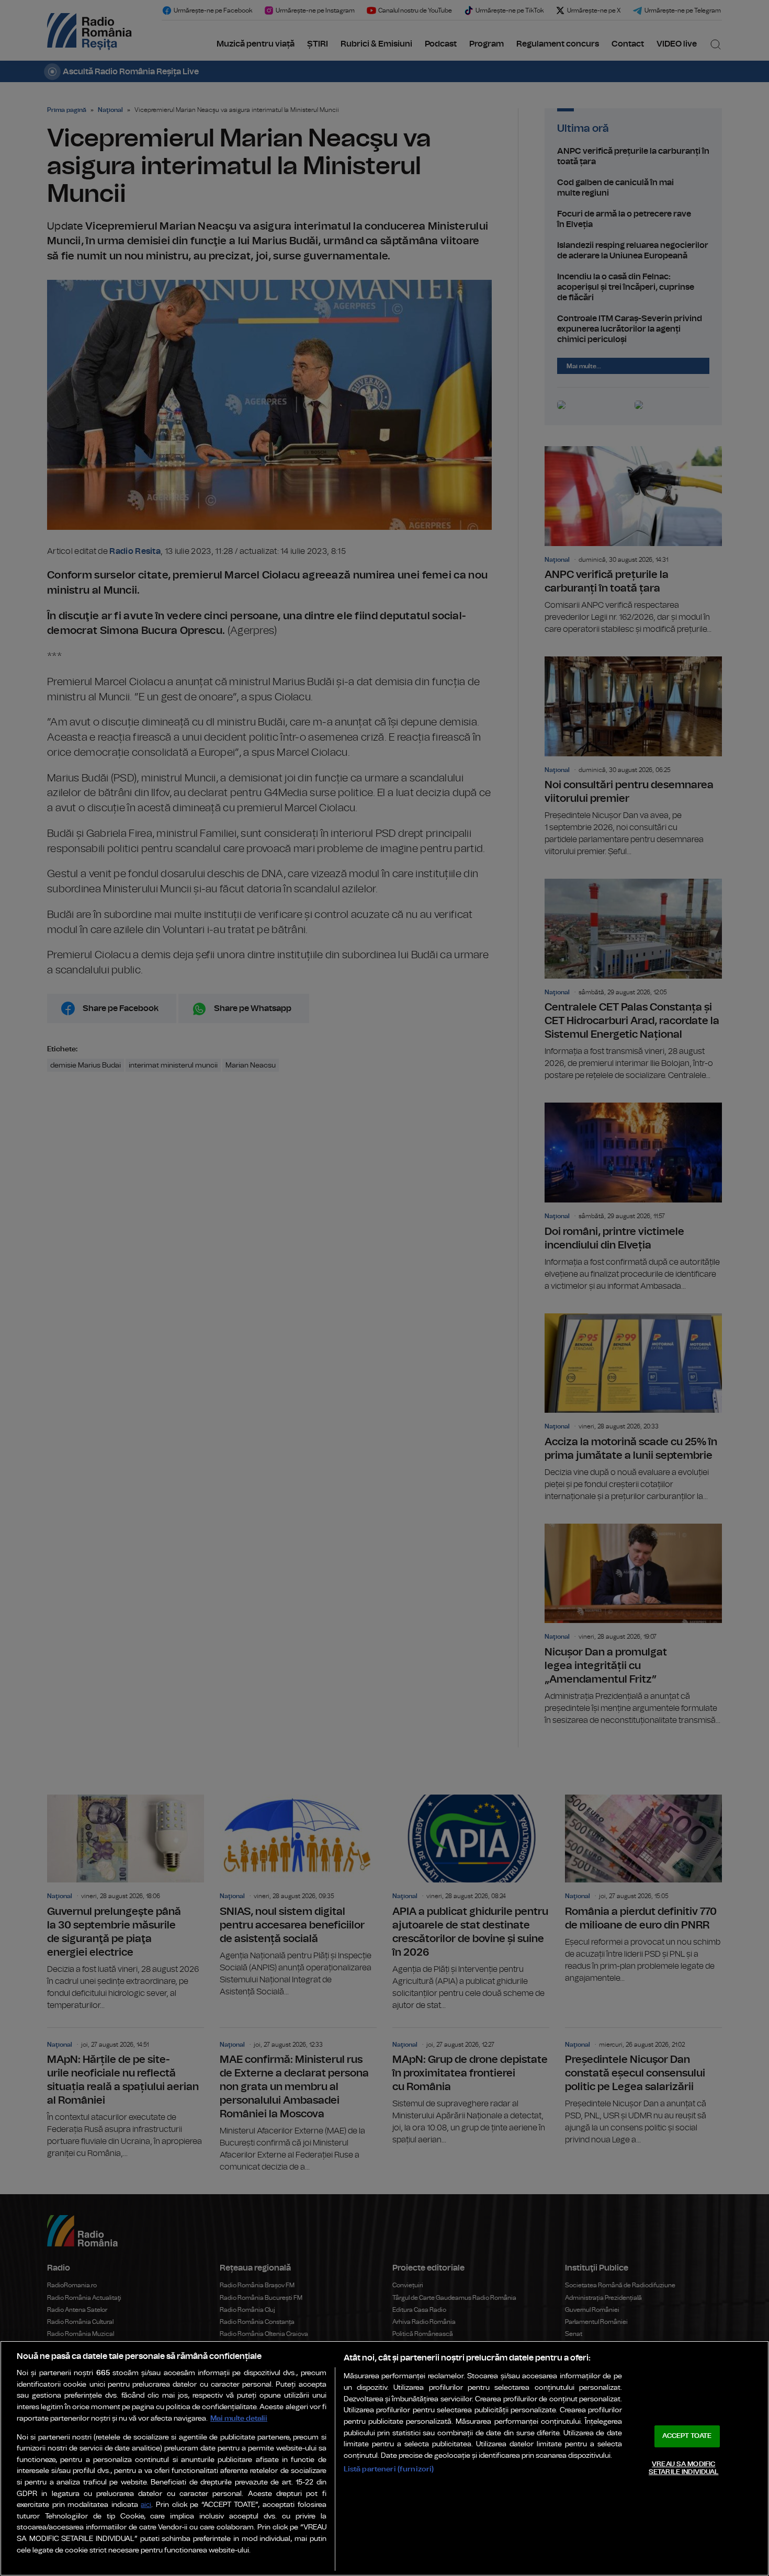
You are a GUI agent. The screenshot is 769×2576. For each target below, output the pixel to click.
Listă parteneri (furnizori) (389, 2469)
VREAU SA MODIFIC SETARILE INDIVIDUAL (683, 2469)
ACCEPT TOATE (687, 2436)
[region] (384, 2458)
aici (146, 2505)
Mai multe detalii (239, 2418)
